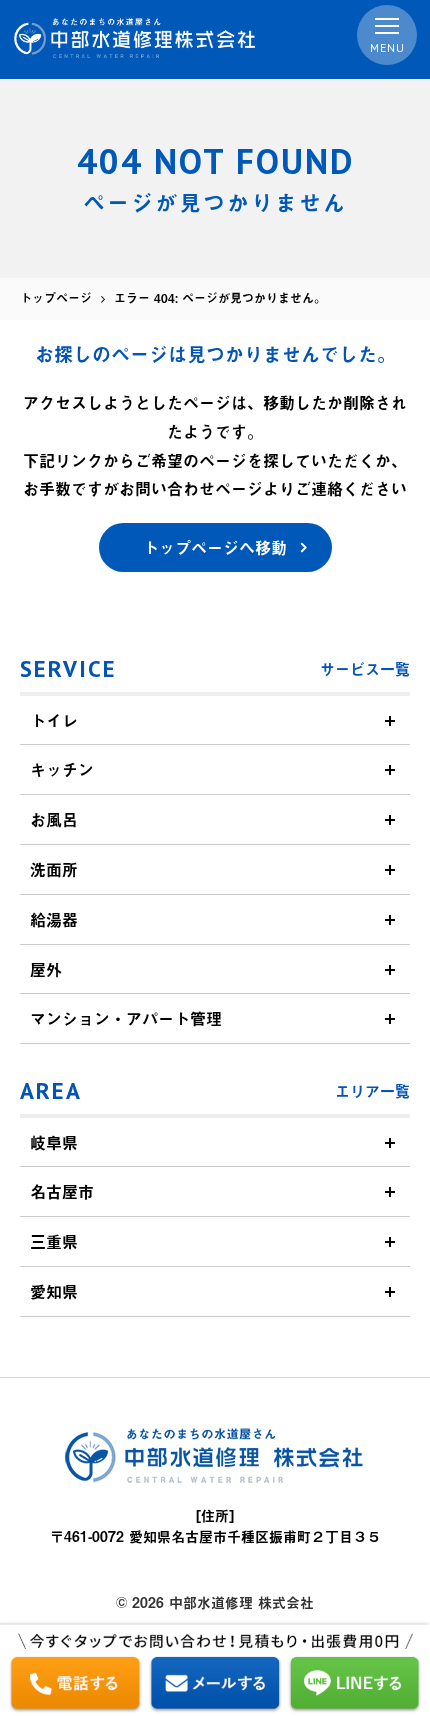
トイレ (54, 720)
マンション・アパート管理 (126, 1018)
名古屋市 (62, 1191)
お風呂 (54, 819)
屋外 (46, 969)
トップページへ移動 (215, 547)
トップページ (56, 298)
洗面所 (54, 869)
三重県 (54, 1241)
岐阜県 (54, 1142)
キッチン (62, 769)
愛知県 (54, 1291)
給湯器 (54, 919)
